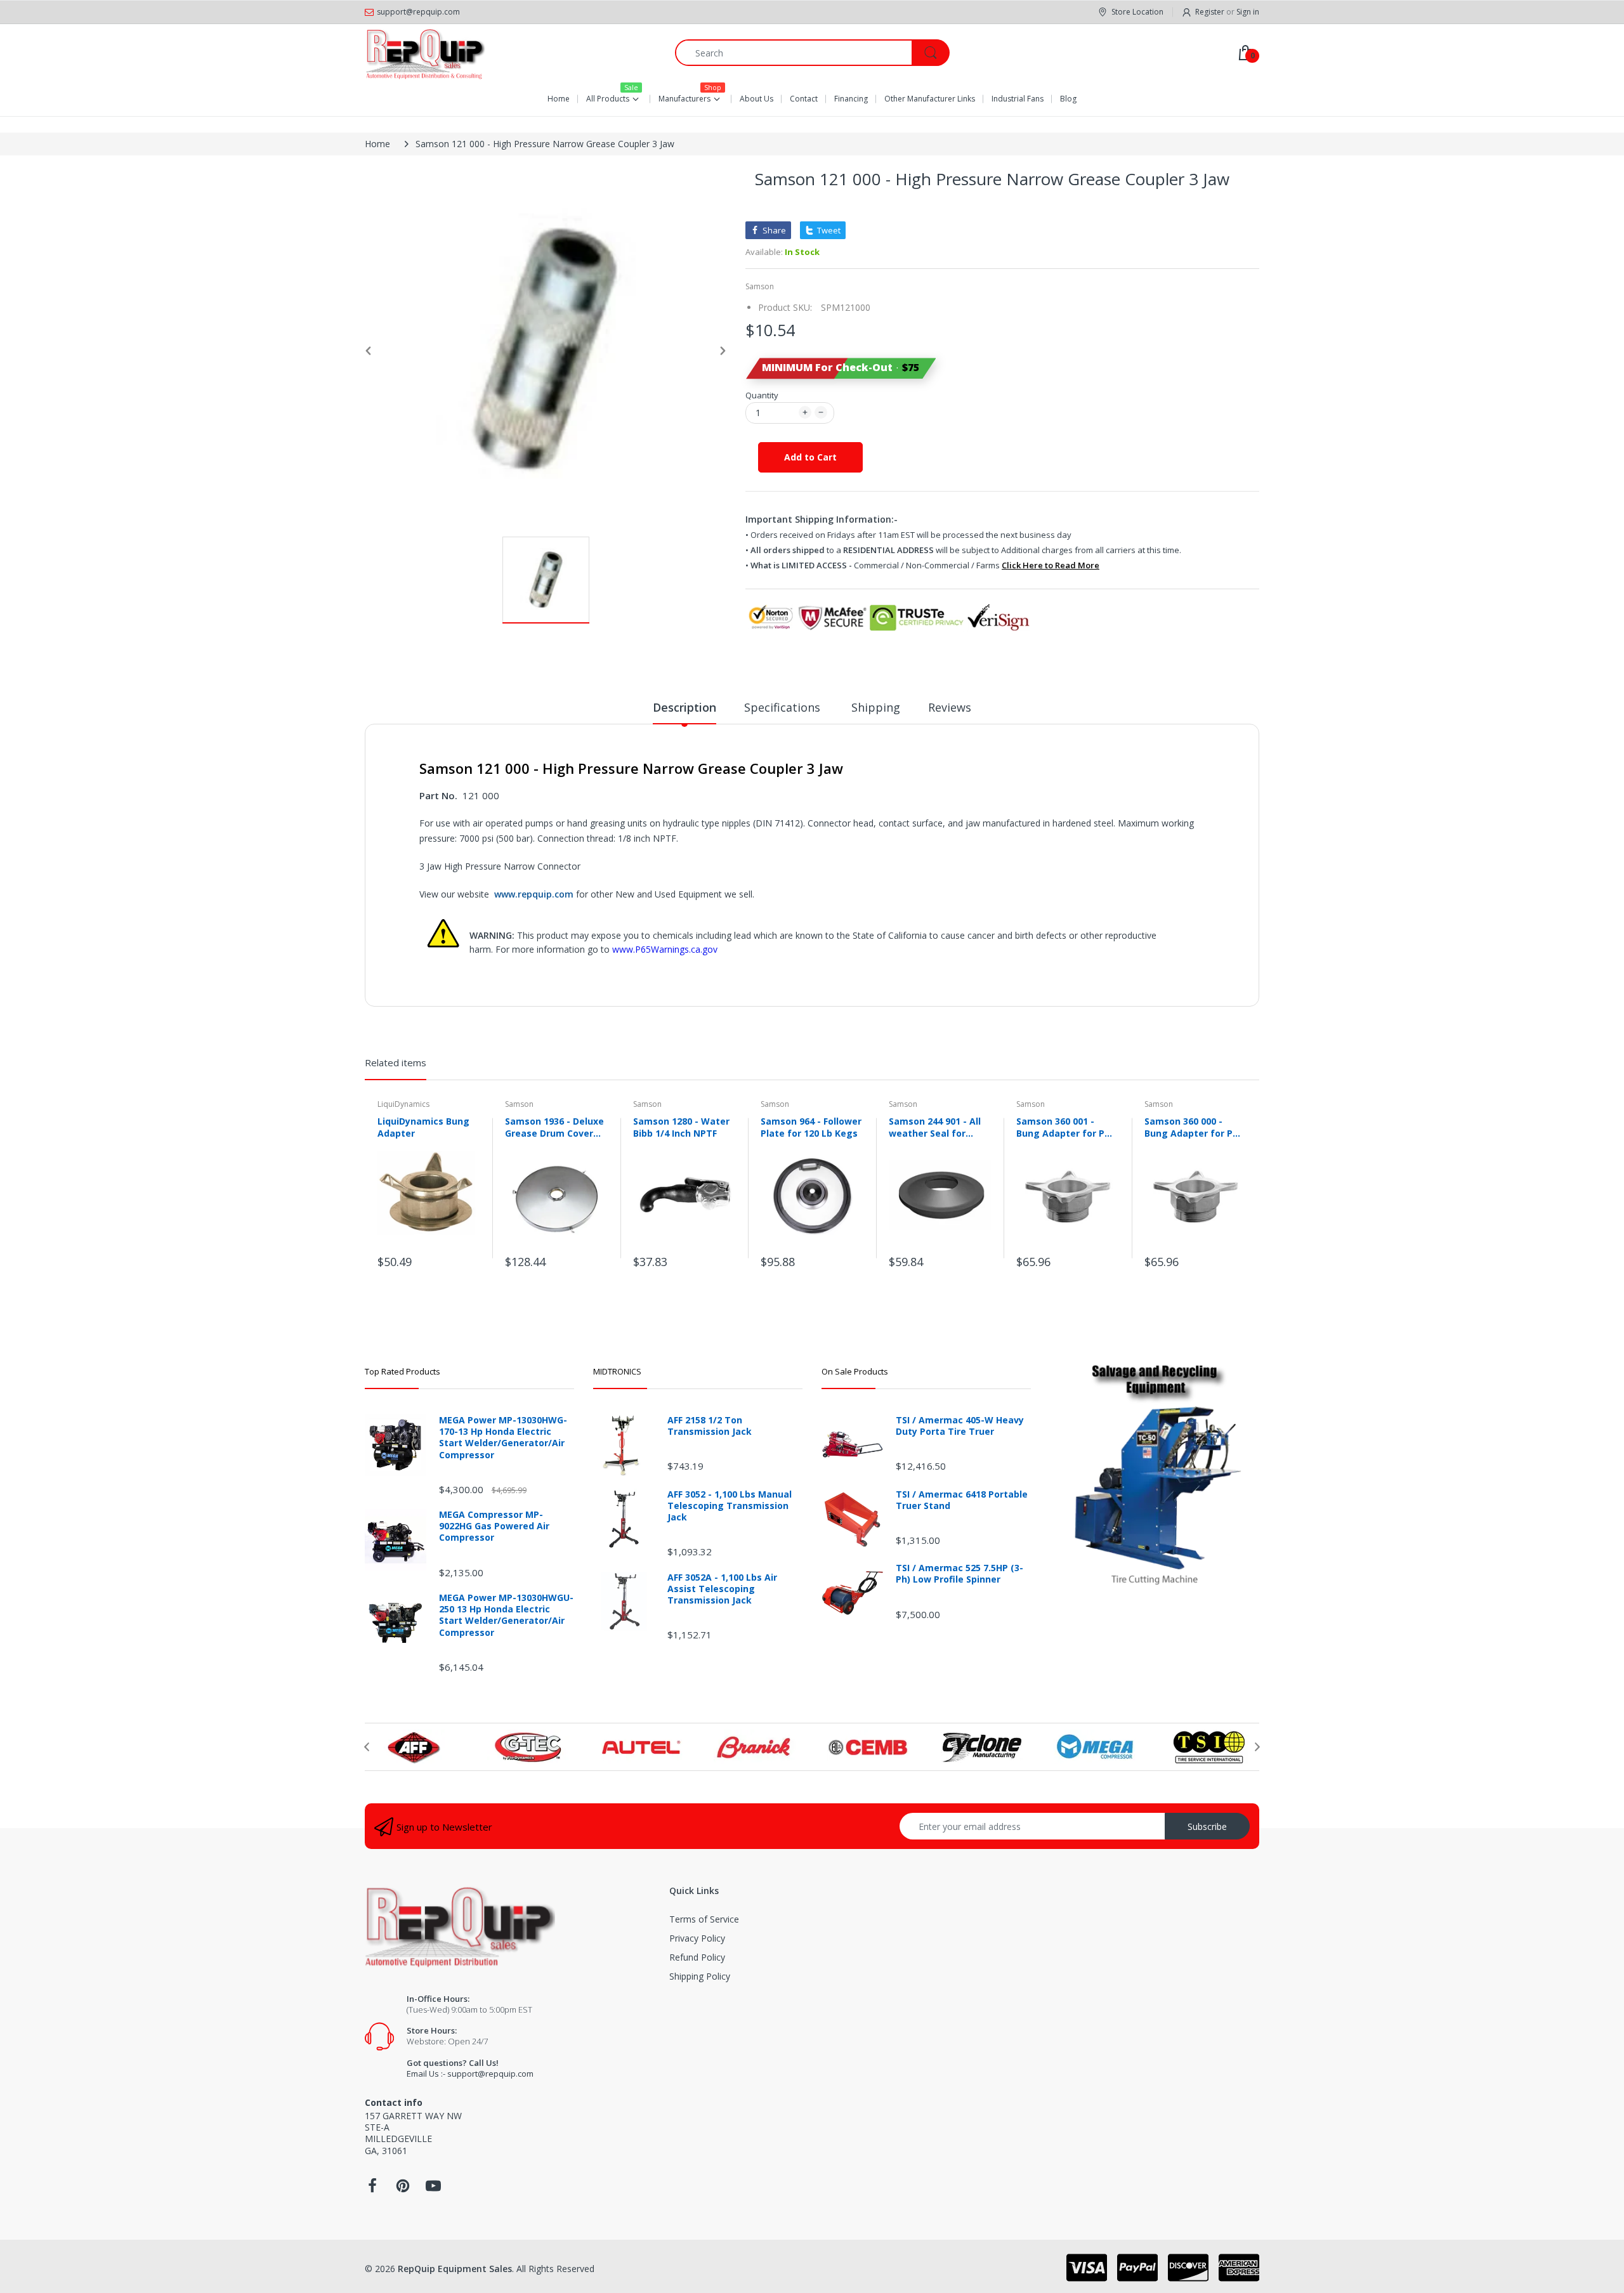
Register (1210, 12)
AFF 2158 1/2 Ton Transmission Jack (710, 1426)
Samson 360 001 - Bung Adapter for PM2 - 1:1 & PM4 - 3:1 (1067, 1127)
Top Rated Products (403, 1371)
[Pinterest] (403, 2189)
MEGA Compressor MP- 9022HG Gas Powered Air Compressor (494, 1526)
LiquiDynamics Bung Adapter (423, 1127)
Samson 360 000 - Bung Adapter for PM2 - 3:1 (1195, 1127)
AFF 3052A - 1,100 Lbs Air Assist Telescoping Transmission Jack (722, 1589)
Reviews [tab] (950, 707)
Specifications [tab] (784, 707)
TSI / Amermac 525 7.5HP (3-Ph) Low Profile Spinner (959, 1574)
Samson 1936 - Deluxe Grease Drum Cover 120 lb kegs (554, 1127)
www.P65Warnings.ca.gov (665, 949)
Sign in (1248, 12)
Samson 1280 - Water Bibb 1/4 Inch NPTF (681, 1127)
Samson (760, 286)
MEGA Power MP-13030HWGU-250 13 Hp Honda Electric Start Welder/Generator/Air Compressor (506, 1615)
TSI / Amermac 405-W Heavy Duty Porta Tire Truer (960, 1426)
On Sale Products (855, 1371)
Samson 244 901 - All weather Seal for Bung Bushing (935, 1127)
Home (377, 144)
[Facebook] (372, 2189)
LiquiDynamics (403, 1104)
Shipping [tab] (876, 707)
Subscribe (1207, 1826)
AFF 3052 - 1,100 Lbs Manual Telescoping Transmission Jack (730, 1506)
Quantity (762, 395)
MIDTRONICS (617, 1371)
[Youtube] (433, 2189)
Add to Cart (810, 457)
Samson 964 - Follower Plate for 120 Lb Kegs (811, 1127)
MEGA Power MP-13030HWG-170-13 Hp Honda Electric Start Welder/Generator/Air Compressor (503, 1438)
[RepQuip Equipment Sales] (425, 53)
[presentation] (367, 1747)
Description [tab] (684, 707)
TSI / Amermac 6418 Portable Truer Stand (962, 1500)
